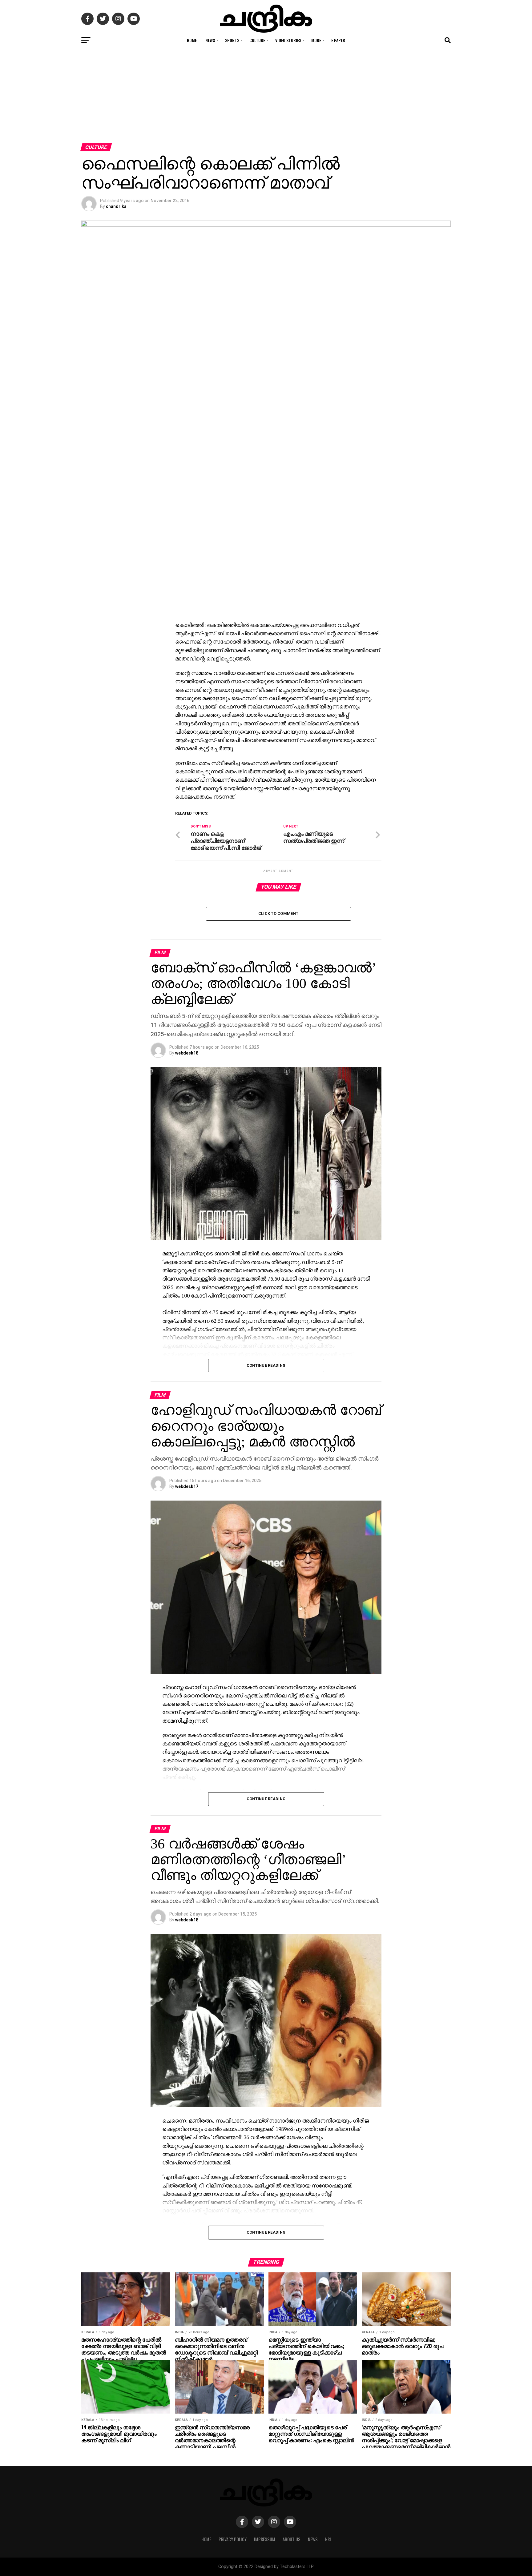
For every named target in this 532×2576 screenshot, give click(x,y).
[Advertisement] (266, 97)
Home (192, 40)
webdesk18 (187, 1053)
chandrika (116, 206)
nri (328, 2539)
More (316, 40)
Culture (257, 40)
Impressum (265, 2539)
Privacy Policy (233, 2539)
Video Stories (288, 40)
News (210, 40)
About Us (292, 2539)
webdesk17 (187, 1486)
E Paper (338, 40)
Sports (232, 40)
